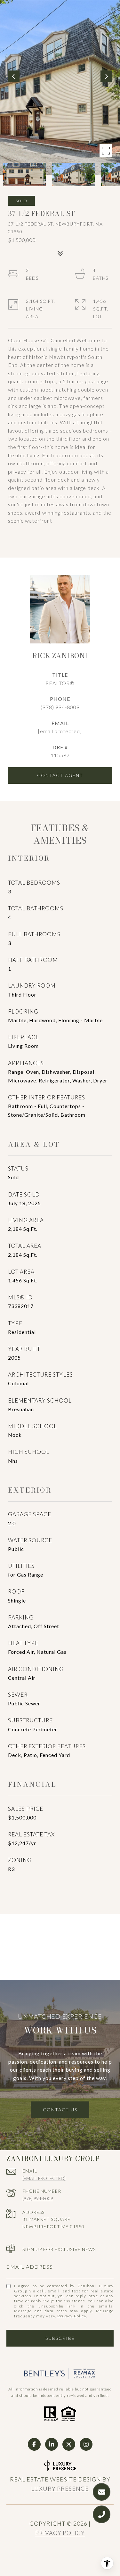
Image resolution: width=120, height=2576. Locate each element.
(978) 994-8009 (60, 707)
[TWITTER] (69, 2444)
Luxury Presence (60, 2489)
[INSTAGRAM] (86, 2444)
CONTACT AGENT (60, 775)
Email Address (30, 2267)
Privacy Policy (72, 2316)
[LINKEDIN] (52, 2444)
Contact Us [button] (60, 2110)
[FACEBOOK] (34, 2444)
